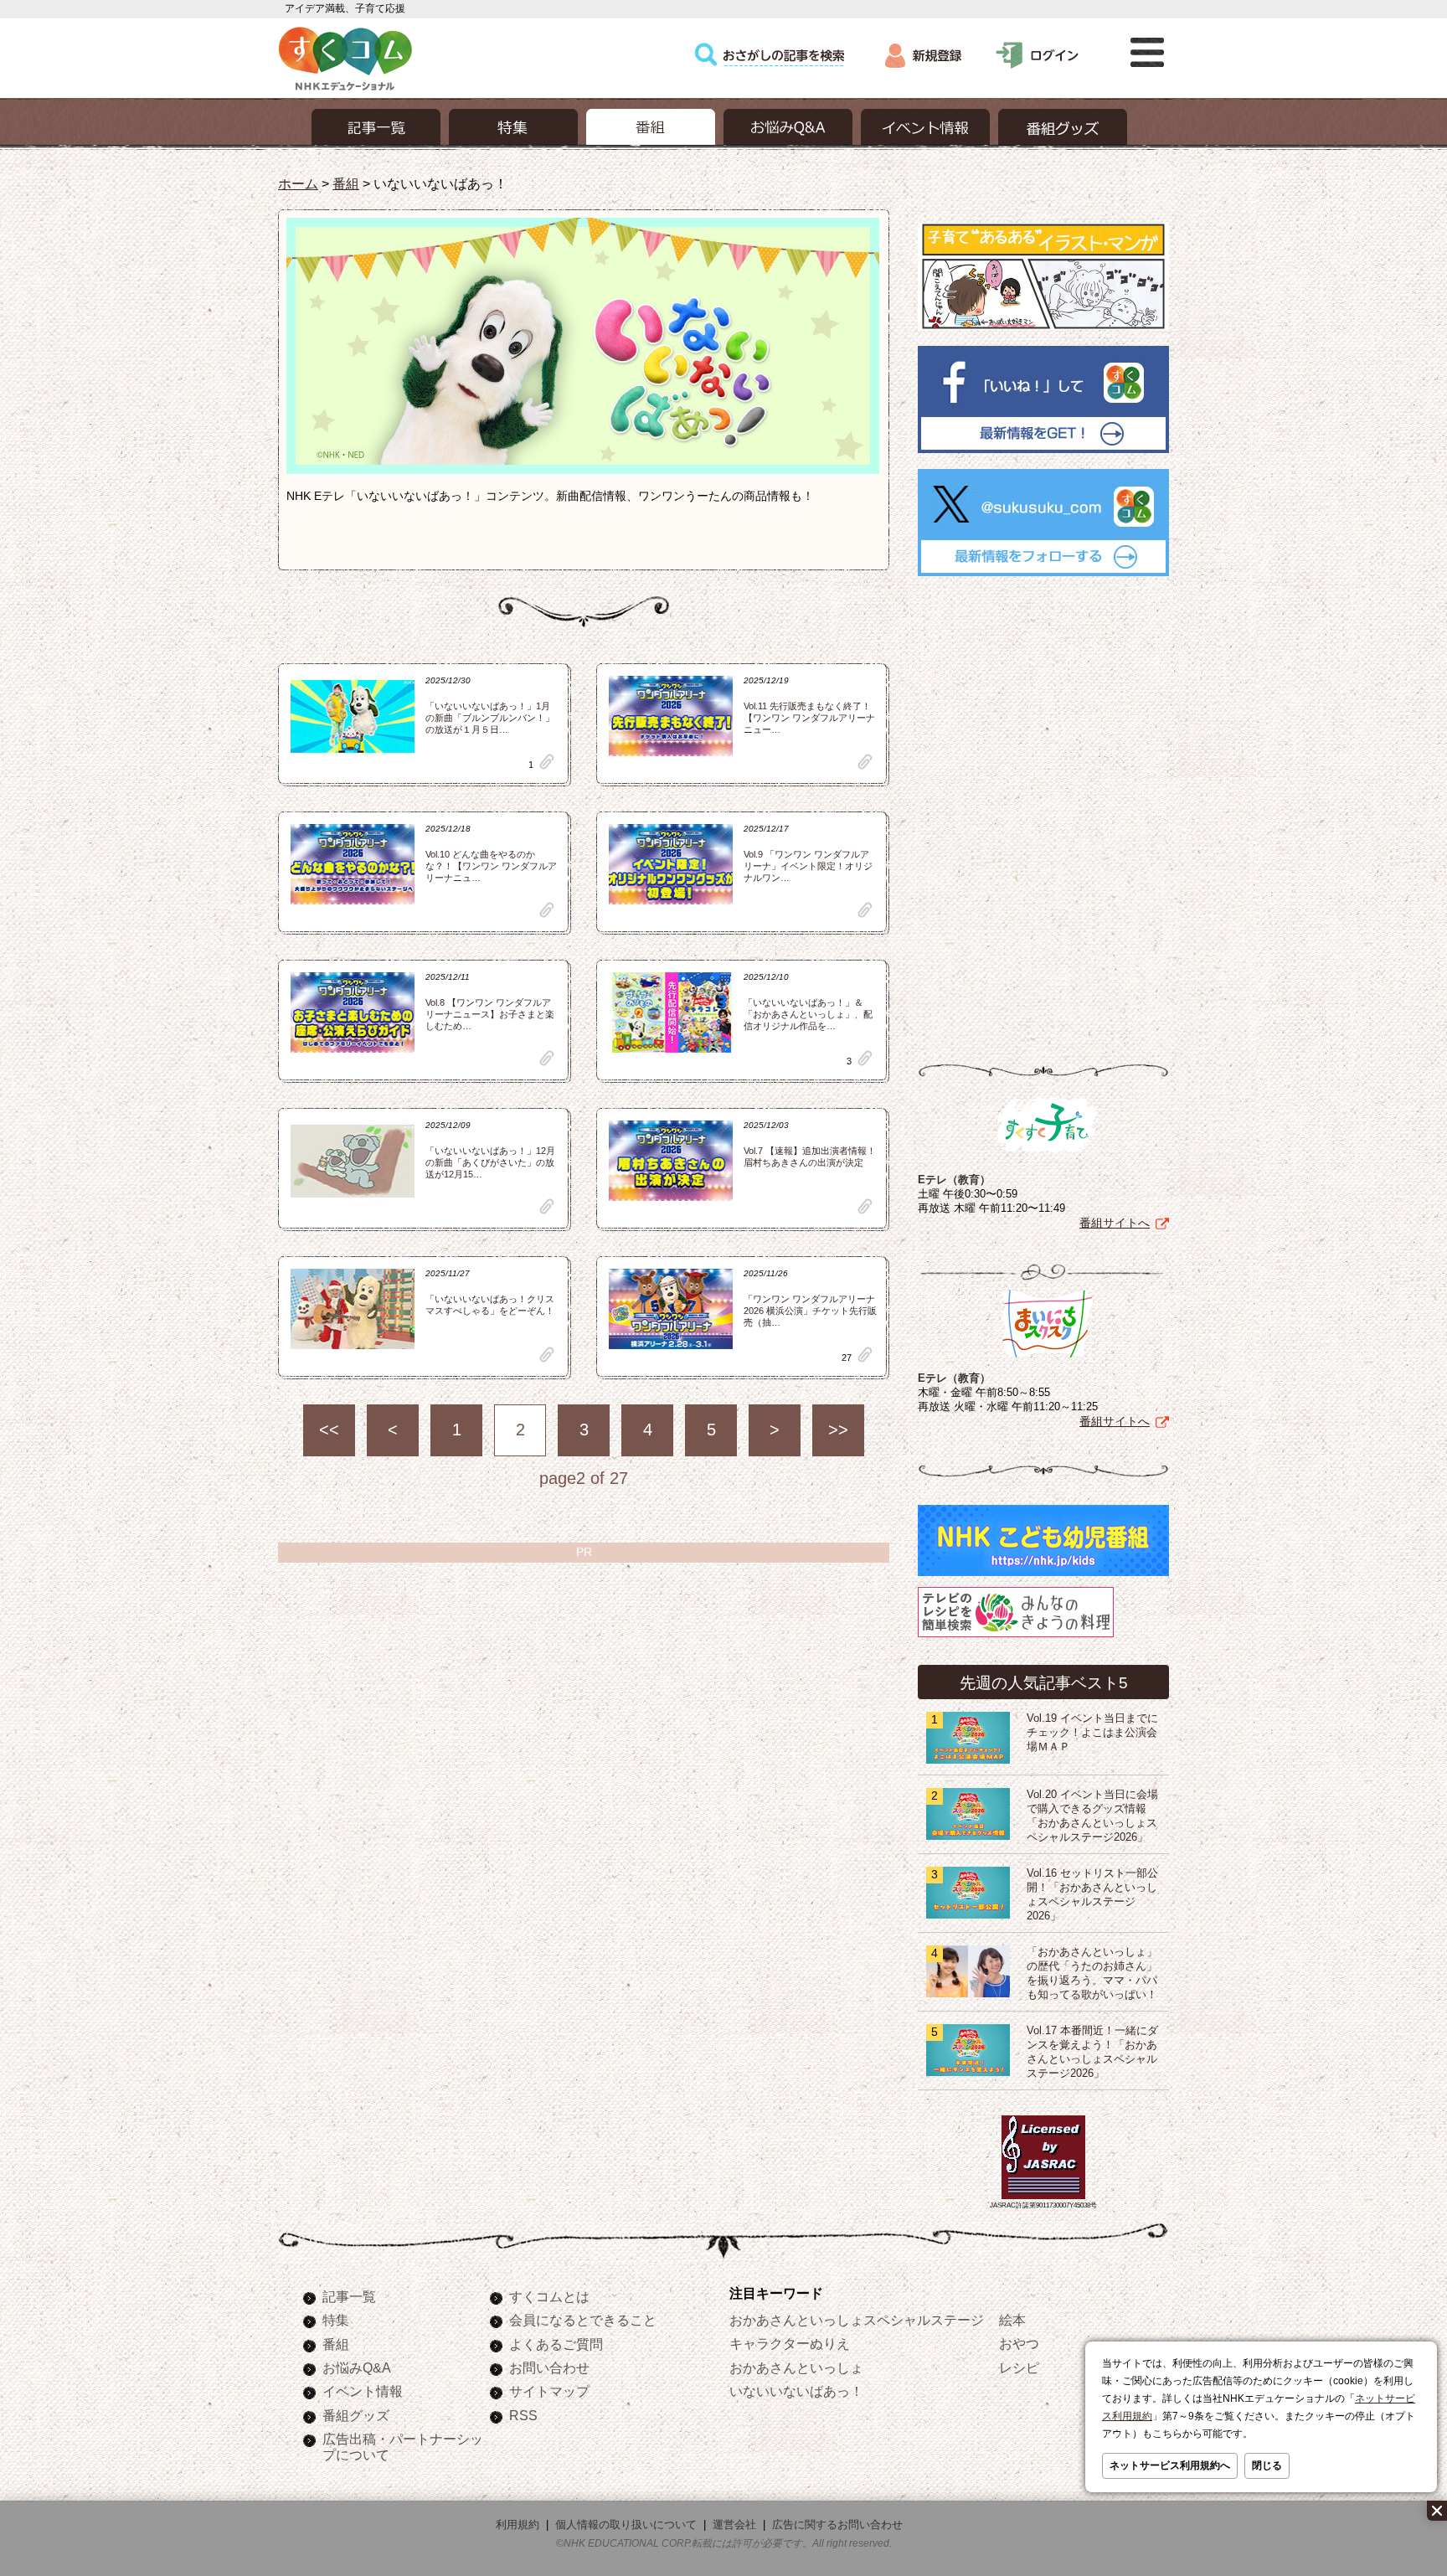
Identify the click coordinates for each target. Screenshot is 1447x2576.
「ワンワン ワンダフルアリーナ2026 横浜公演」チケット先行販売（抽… (810, 1311)
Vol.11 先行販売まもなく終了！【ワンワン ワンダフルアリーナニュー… (809, 718)
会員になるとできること (583, 2320)
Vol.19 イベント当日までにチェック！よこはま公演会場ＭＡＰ (1092, 1733)
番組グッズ (356, 2415)
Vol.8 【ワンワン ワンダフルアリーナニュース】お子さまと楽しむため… (490, 1014)
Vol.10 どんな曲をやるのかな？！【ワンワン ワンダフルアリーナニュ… (491, 866)
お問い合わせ (549, 2367)
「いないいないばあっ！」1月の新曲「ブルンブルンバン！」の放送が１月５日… (490, 718)
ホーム (298, 183)
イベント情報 (363, 2391)
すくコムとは (549, 2296)
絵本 (1012, 2320)
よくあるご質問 (556, 2344)
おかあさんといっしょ (796, 2367)
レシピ (1019, 2367)
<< (329, 1430)
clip (547, 762)
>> (838, 1430)
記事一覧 (349, 2296)
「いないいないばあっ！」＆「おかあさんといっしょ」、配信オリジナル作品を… (808, 1014)
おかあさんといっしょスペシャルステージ (857, 2320)
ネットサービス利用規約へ (1170, 2465)
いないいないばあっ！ (796, 2391)
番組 (346, 183)
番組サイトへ (1115, 1223)
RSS (523, 2415)
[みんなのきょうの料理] (1016, 1637)
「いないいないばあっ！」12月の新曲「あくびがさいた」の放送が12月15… (490, 1162)
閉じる (1267, 2465)
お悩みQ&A (357, 2367)
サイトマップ (549, 2391)
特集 (336, 2320)
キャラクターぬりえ (790, 2343)
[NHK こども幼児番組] (1043, 1576)
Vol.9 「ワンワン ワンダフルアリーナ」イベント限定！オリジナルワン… (808, 866)
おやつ (1019, 2343)
